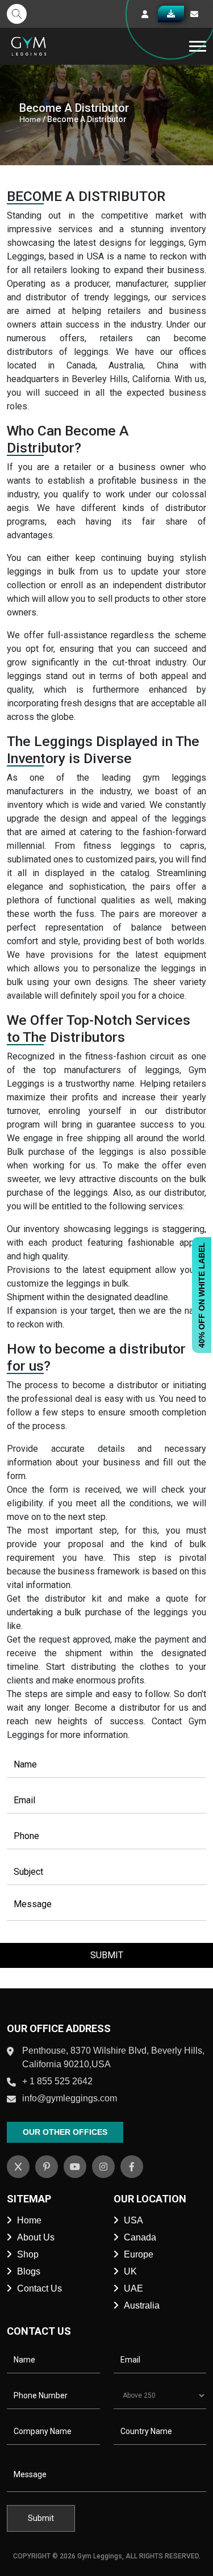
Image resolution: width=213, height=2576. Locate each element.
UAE (133, 2288)
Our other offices (65, 2132)
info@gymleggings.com (70, 2098)
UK (130, 2271)
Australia (142, 2305)
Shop (28, 2254)
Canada (140, 2237)
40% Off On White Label (202, 1295)
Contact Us (39, 2288)
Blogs (29, 2271)
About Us (36, 2237)
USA (133, 2220)
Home (30, 119)
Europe (139, 2254)
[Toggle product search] (17, 14)
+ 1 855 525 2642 (57, 2081)
